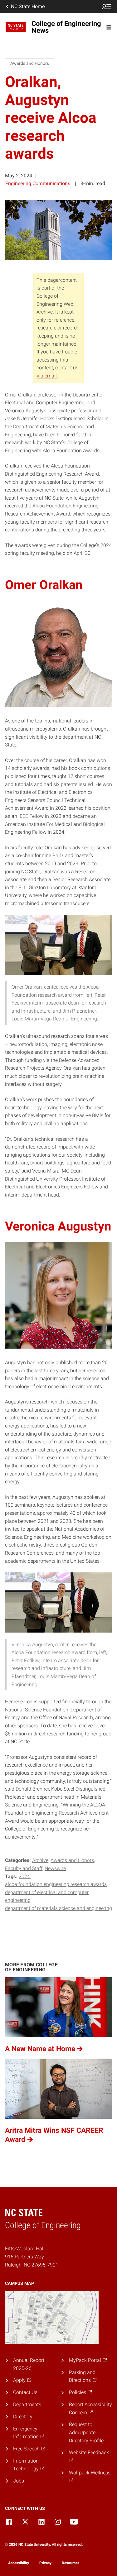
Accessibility (19, 2563)
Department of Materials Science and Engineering (58, 1908)
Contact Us (25, 2392)
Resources (71, 2563)
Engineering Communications (38, 183)
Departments (27, 2404)
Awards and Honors (72, 1860)
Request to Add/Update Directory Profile (86, 2432)
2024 (24, 1876)
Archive (40, 1860)
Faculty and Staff (24, 1868)
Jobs (19, 2481)
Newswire (55, 1868)
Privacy (45, 2563)
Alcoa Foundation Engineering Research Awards (56, 1884)
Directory (23, 2417)
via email (47, 376)
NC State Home (28, 6)
